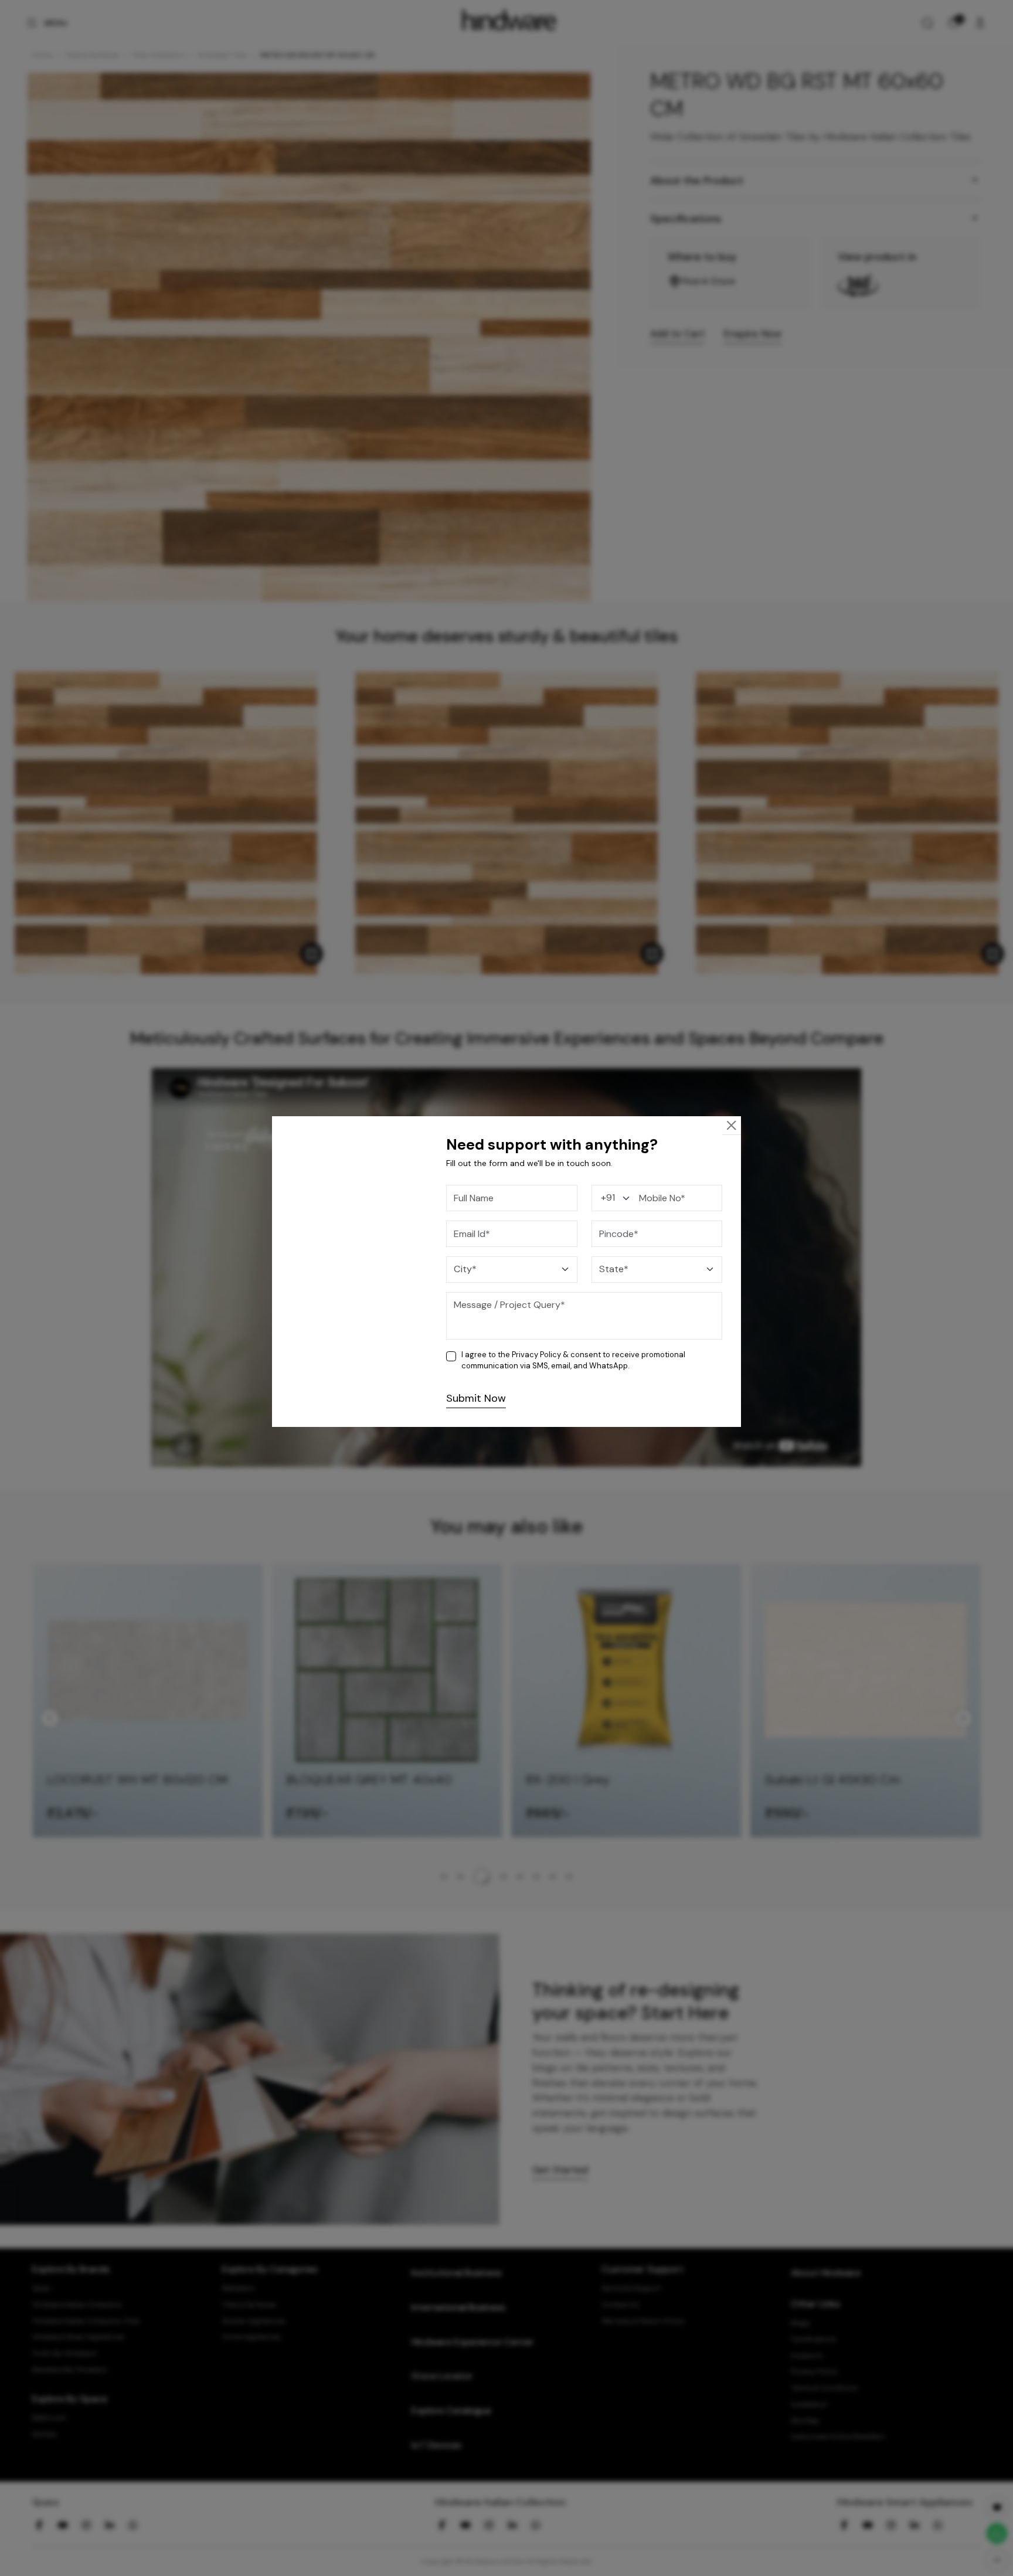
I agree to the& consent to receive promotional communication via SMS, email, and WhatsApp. (573, 1360)
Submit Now (476, 1398)
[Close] (732, 1125)
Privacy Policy (536, 1355)
